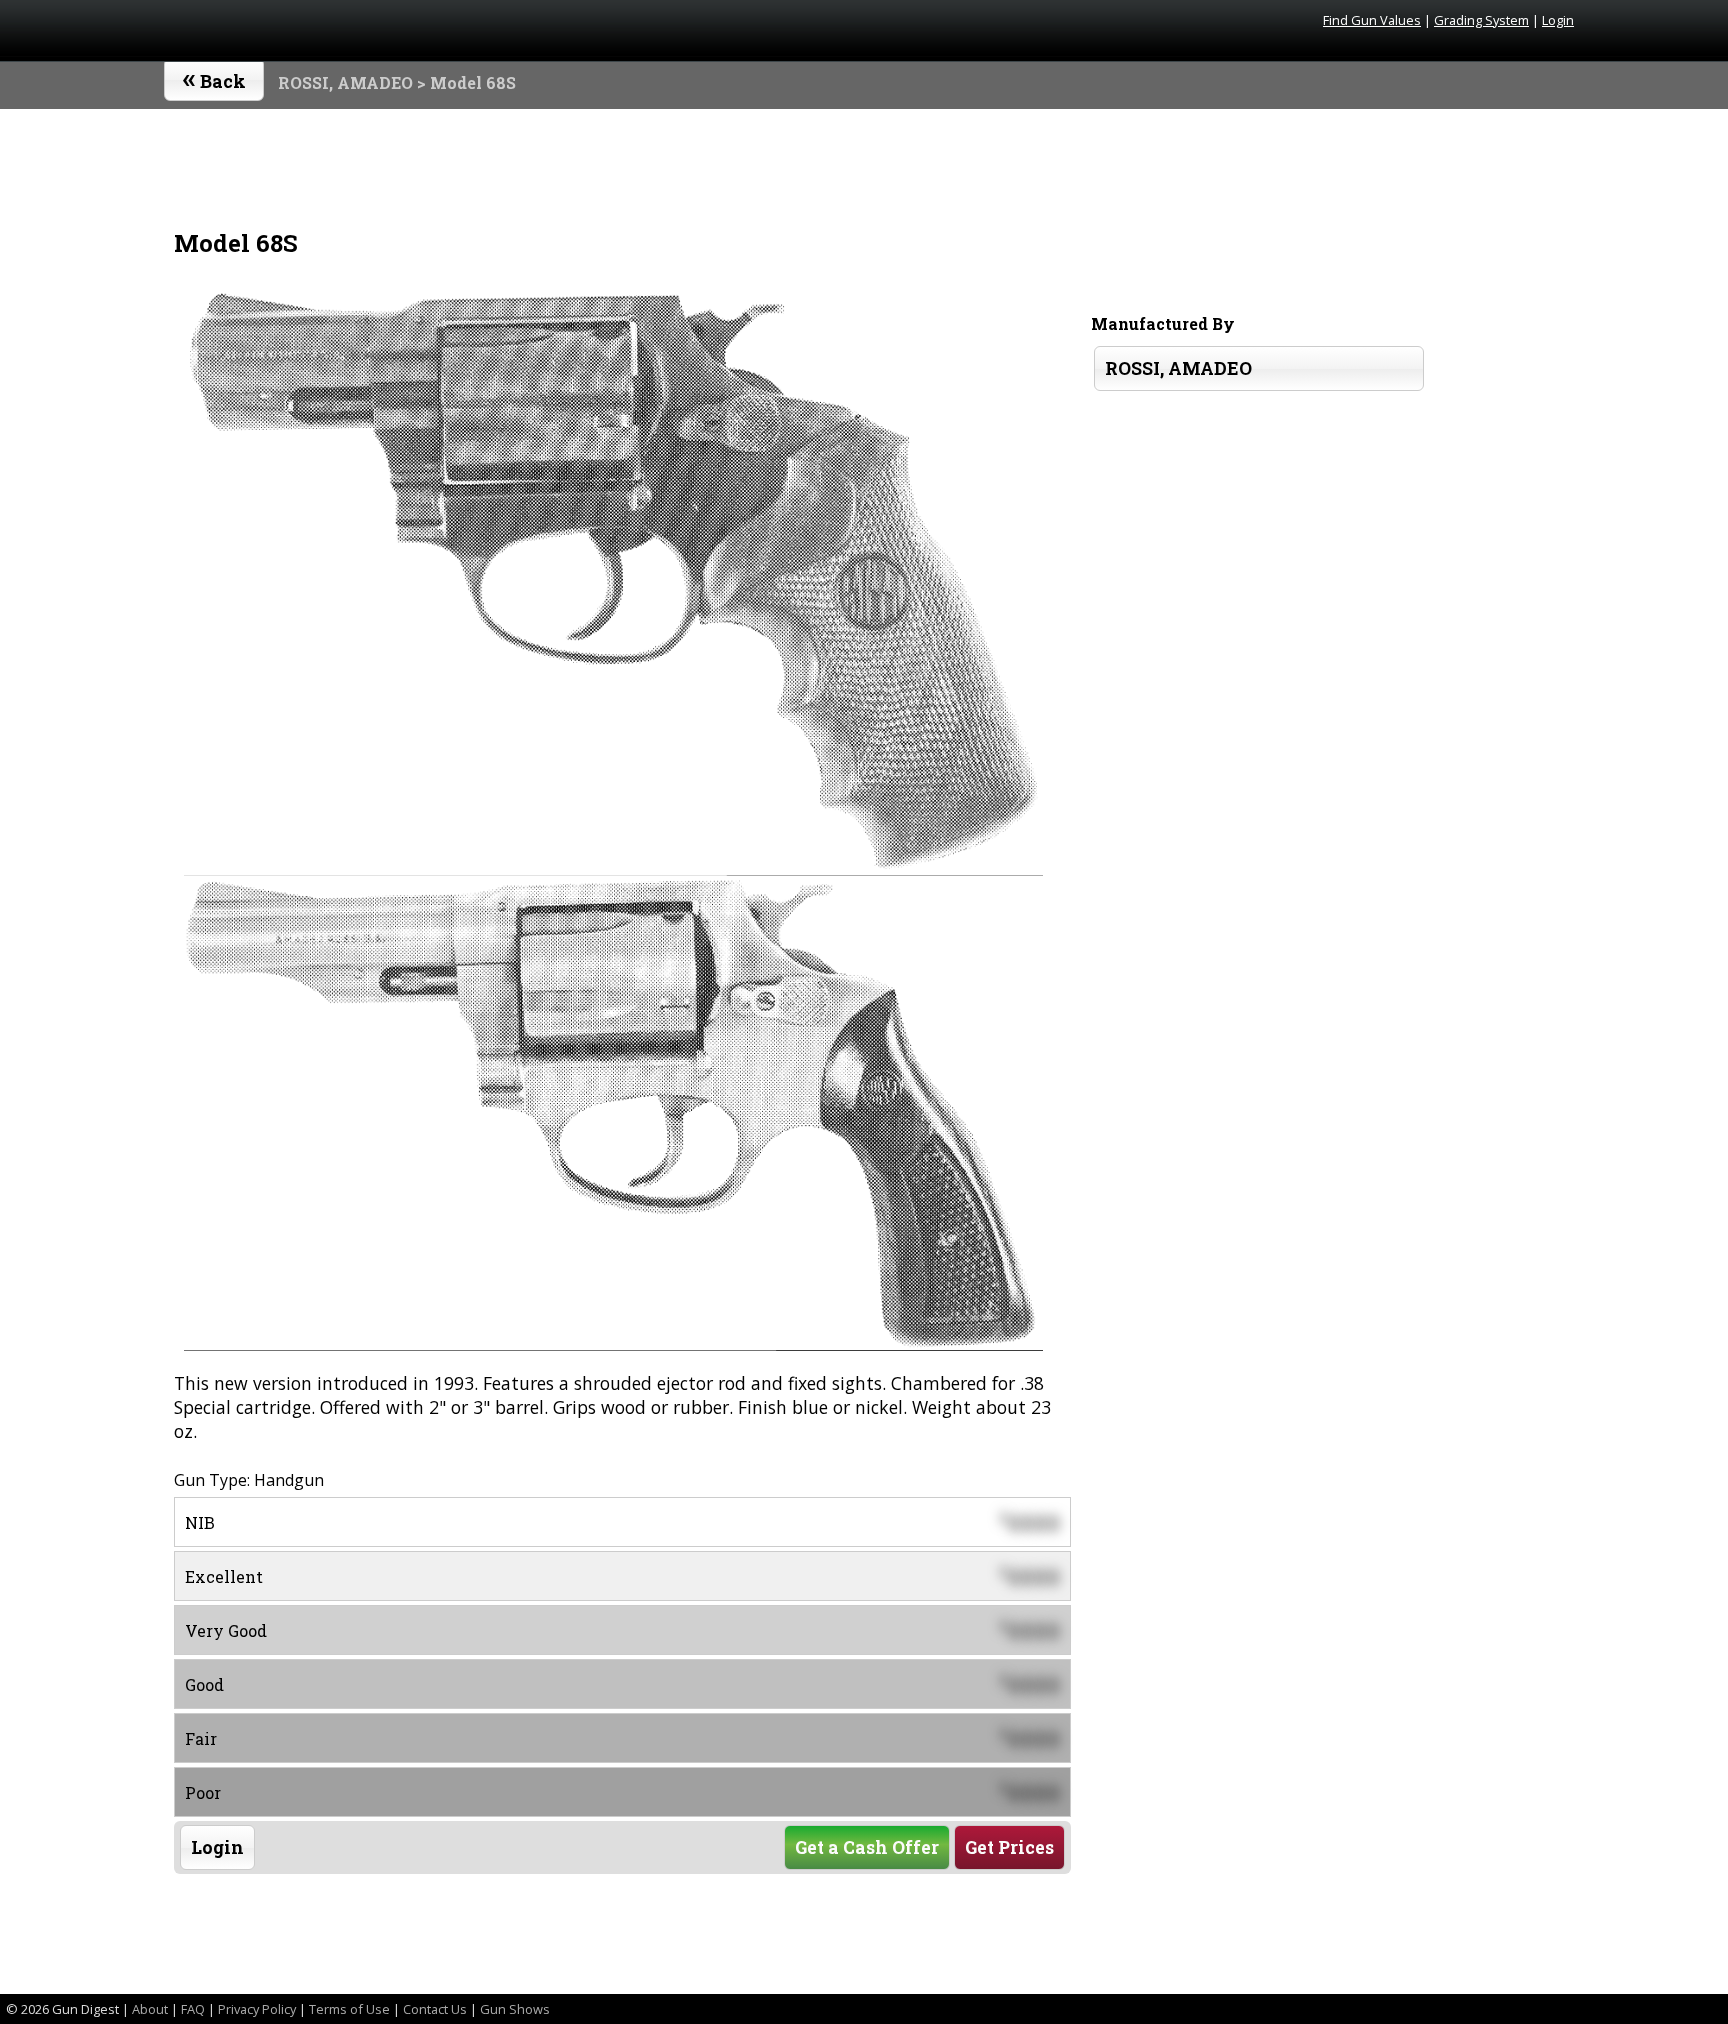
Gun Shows (515, 2009)
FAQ (193, 2009)
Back (214, 77)
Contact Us (435, 2009)
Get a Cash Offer (867, 1847)
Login (1558, 20)
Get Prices (1009, 1847)
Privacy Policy (257, 2009)
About (150, 2009)
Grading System (1481, 20)
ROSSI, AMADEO (345, 82)
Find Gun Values (1372, 20)
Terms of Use (349, 2009)
